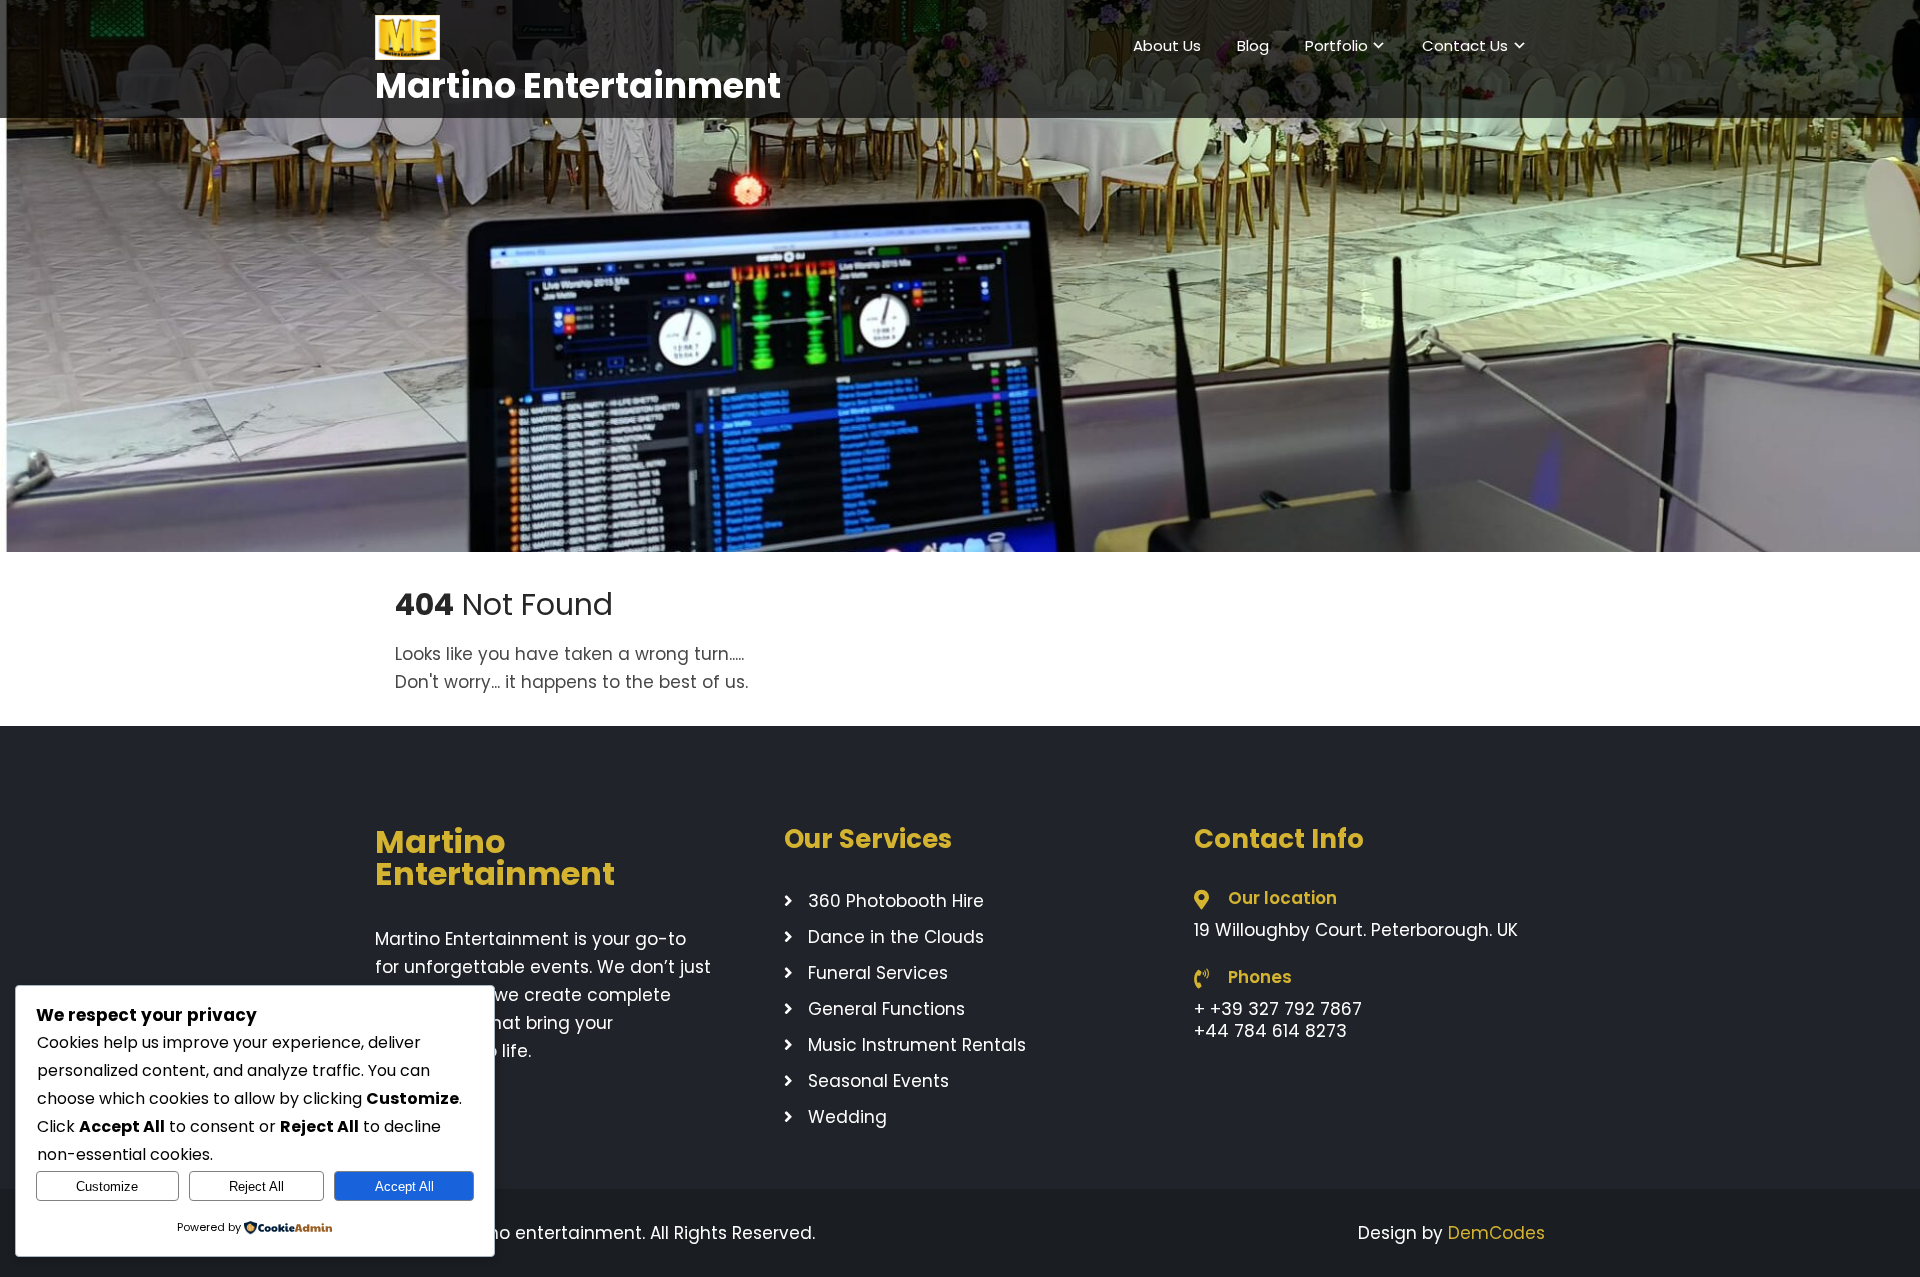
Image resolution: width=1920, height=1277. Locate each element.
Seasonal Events (878, 1081)
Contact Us (1465, 45)
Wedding (847, 1117)
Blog (1253, 45)
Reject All (256, 1186)
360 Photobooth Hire (896, 901)
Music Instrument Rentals (917, 1045)
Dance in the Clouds (896, 937)
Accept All (404, 1186)
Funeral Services (878, 973)
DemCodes (1496, 1233)
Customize (107, 1186)
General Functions (886, 1009)
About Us (1167, 45)
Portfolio (1336, 45)
